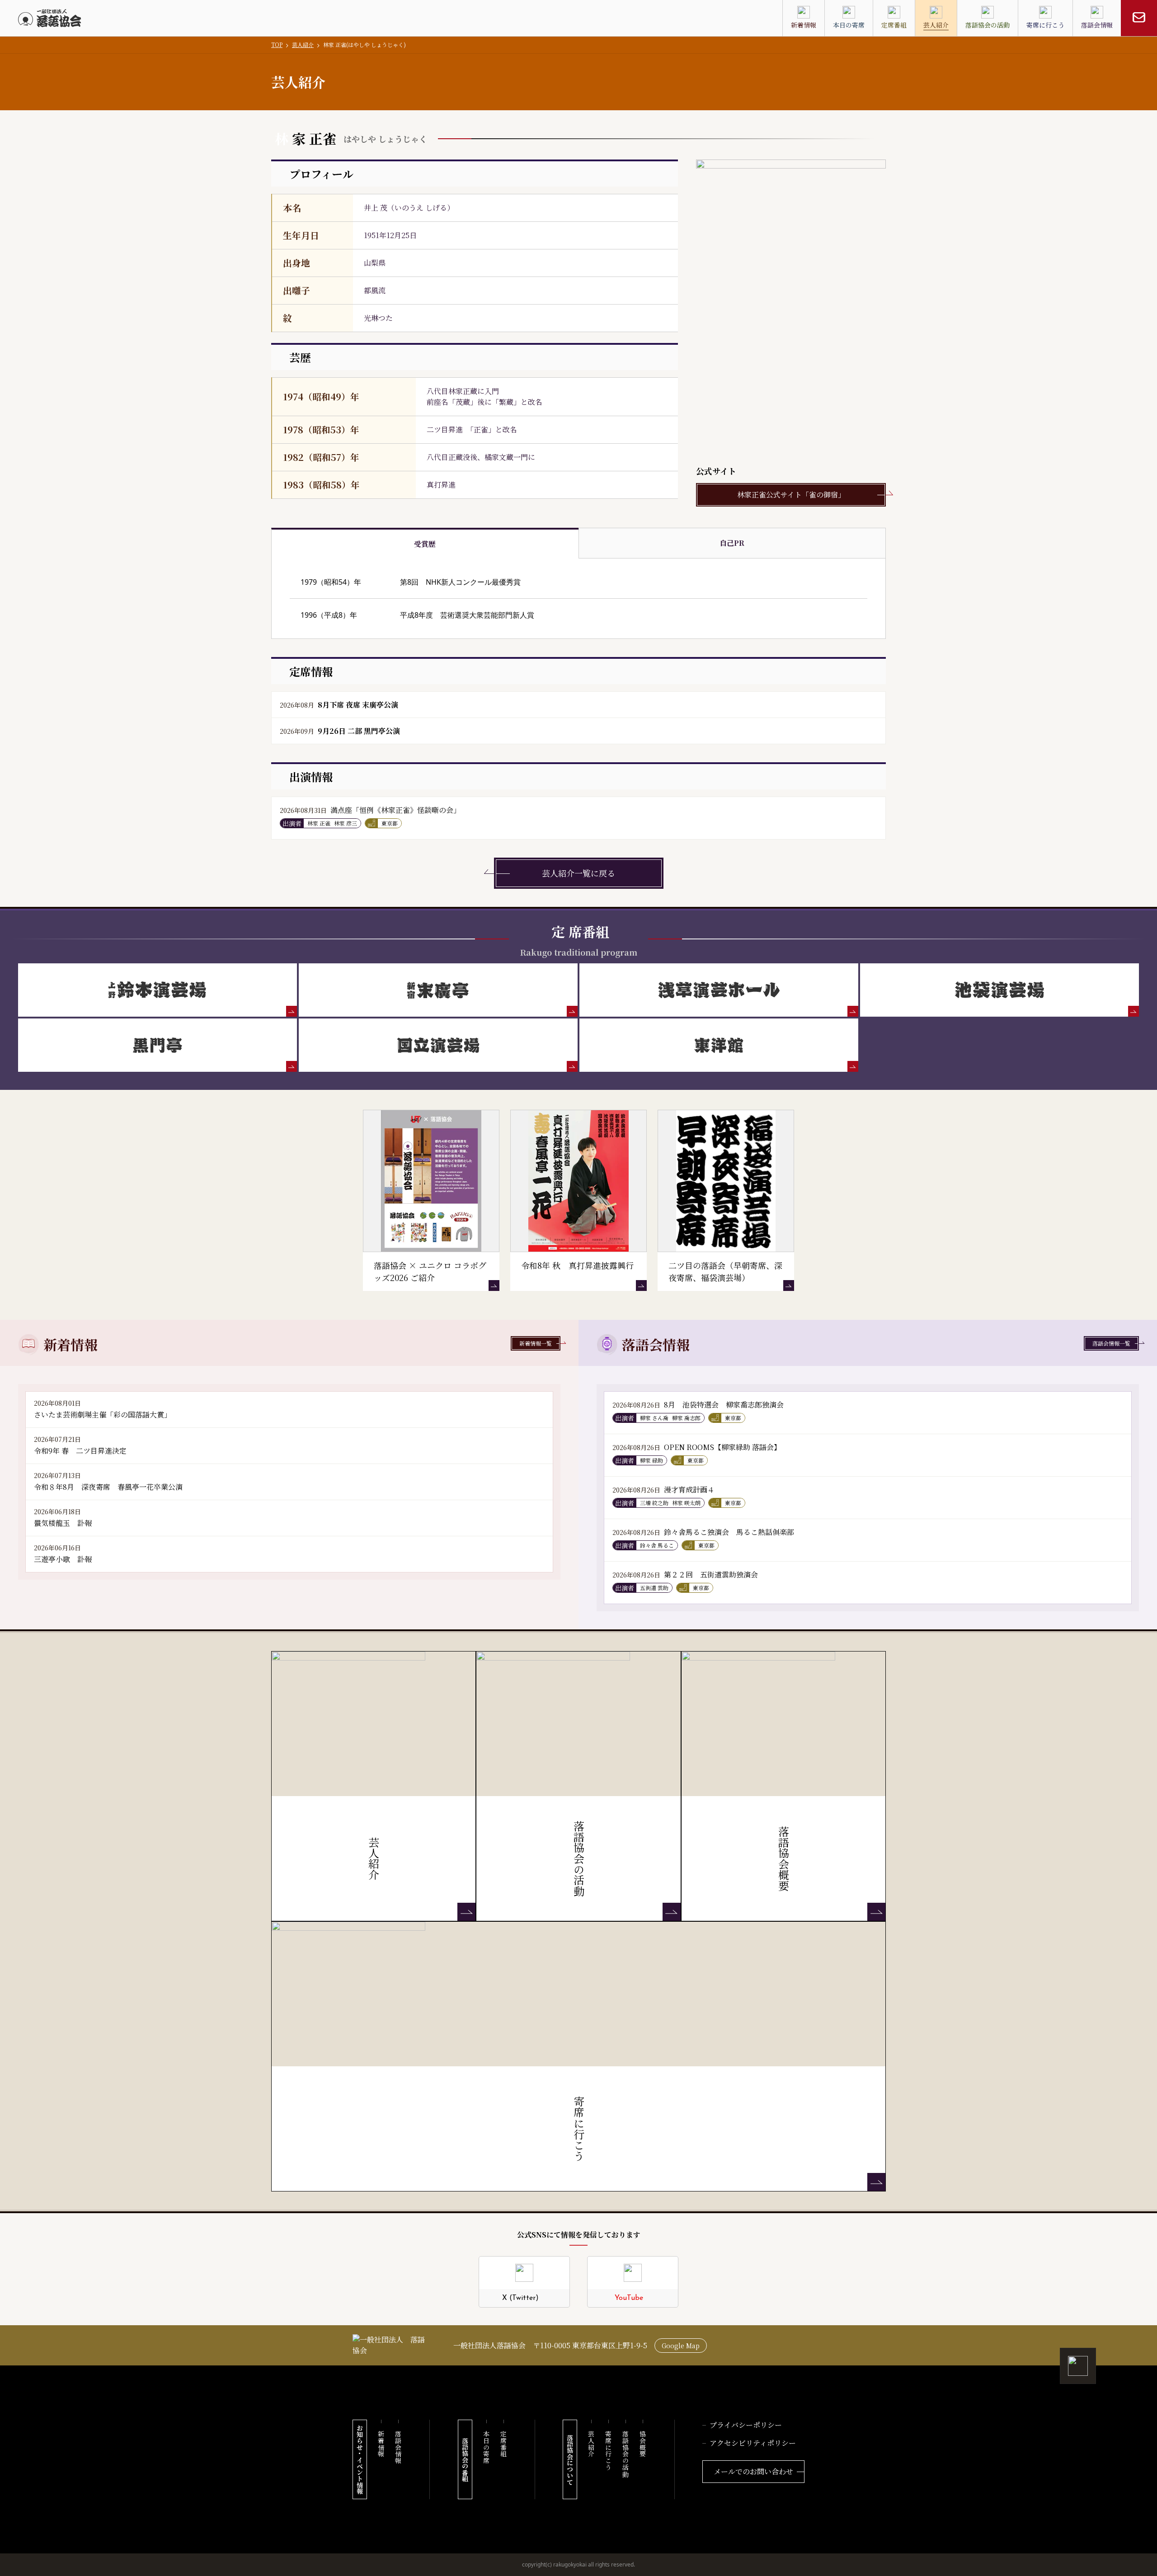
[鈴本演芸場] (158, 990)
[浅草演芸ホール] (719, 990)
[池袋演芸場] (999, 990)
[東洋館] (719, 1045)
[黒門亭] (158, 1045)
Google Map (681, 2346)
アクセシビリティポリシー (753, 2443)
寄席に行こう (608, 2451)
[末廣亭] (438, 990)
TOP (277, 45)
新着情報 (381, 2444)
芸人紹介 (303, 45)
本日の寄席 (486, 2447)
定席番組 (503, 2444)
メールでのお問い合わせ (753, 2471)
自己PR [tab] (732, 543)
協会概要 (643, 2444)
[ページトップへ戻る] (1078, 2366)
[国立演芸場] (438, 1045)
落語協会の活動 (626, 2454)
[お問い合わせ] (1139, 18)
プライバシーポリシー (746, 2425)
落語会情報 (398, 2447)
